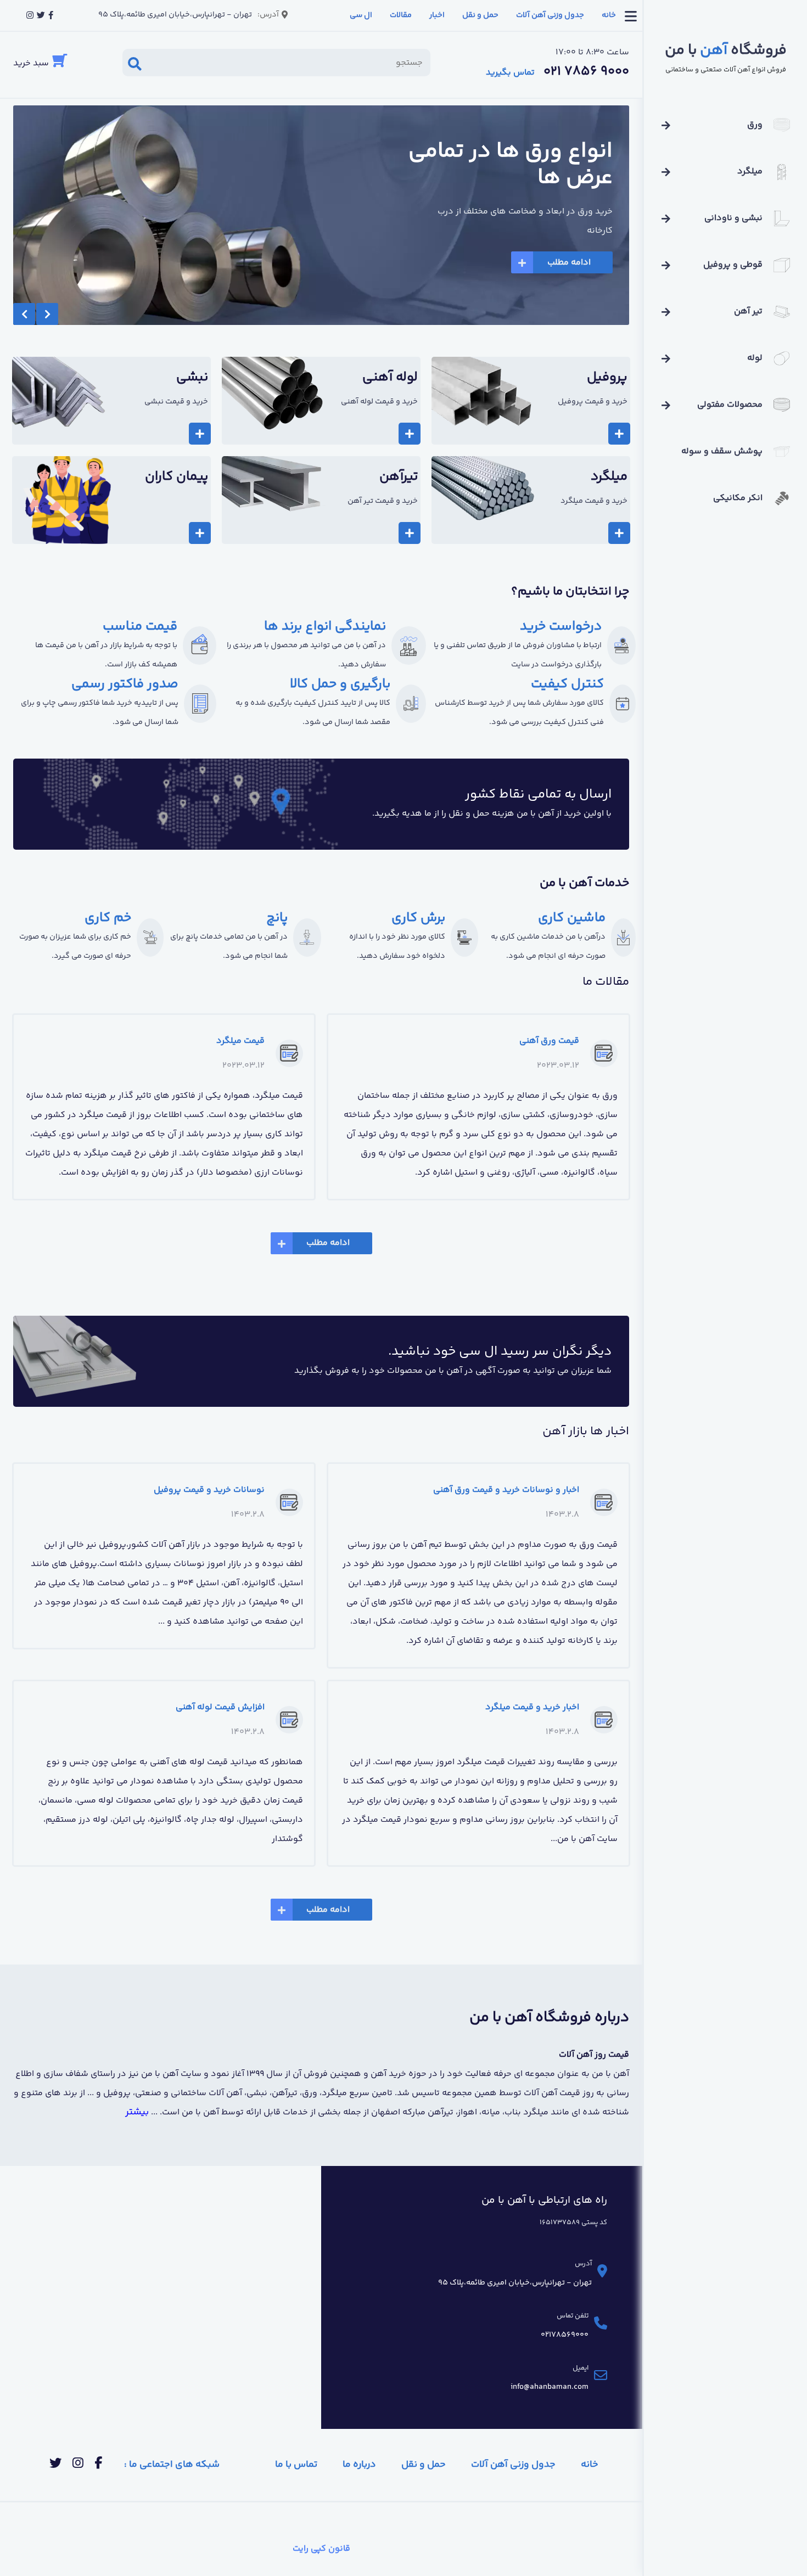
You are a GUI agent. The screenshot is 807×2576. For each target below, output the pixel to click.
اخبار (437, 15)
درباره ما (359, 2465)
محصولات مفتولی (730, 405)
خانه (609, 15)
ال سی (361, 15)
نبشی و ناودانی (733, 218)
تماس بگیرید (510, 73)
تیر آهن (748, 312)
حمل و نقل (480, 15)
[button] (24, 314)
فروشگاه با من (726, 51)
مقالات (401, 15)
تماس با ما (296, 2465)
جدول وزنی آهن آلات (550, 15)
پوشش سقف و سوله (722, 451)
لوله (755, 358)
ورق (755, 125)
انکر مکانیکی (738, 498)
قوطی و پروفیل (733, 265)
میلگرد (750, 172)
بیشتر (137, 2112)
